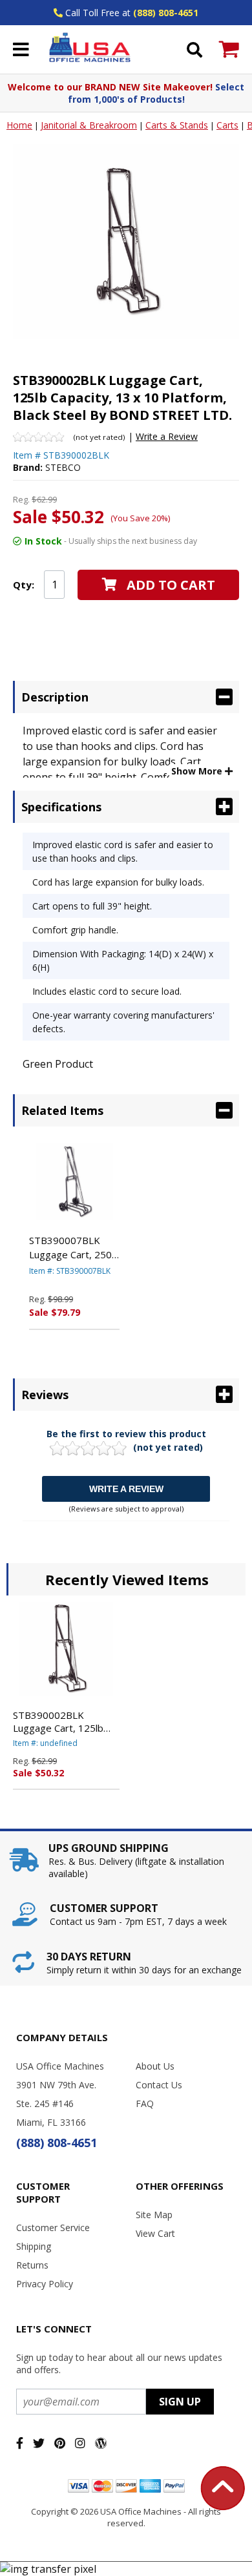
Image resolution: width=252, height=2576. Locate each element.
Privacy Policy (45, 2284)
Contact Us (159, 2085)
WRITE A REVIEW (126, 1489)
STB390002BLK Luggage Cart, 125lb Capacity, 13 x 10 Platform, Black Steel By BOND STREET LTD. (66, 1721)
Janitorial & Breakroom (89, 125)
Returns (32, 2265)
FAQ (145, 2103)
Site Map (154, 2215)
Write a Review (167, 436)
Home (19, 125)
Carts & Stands (177, 125)
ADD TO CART (171, 585)
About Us (155, 2066)
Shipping (34, 2246)
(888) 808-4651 (166, 13)
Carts (227, 125)
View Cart (155, 2233)
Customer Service (53, 2228)
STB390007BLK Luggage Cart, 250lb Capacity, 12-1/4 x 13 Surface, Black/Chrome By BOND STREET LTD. (74, 1248)
